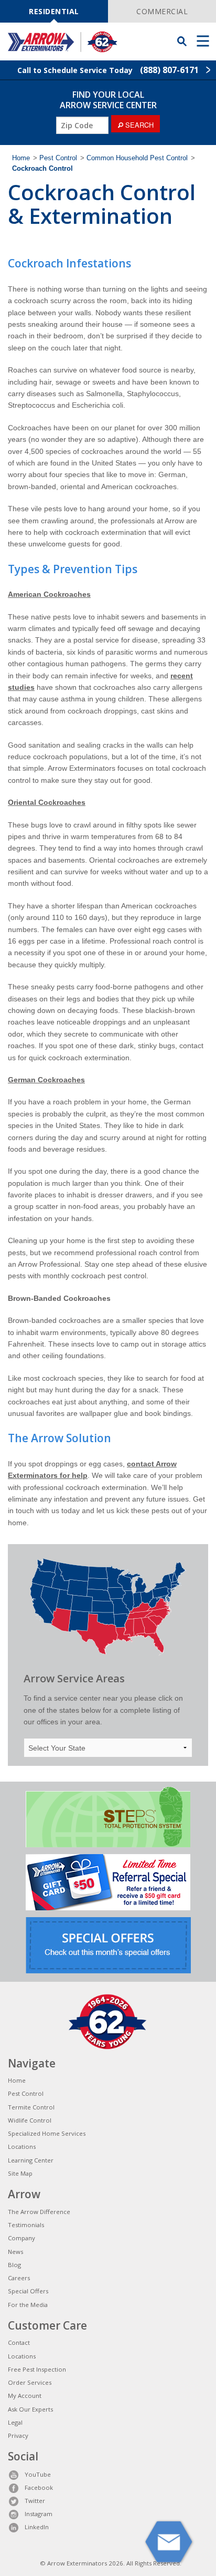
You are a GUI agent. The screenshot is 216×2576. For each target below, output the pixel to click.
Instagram (39, 2514)
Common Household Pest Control (137, 158)
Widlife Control (30, 2120)
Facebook (39, 2487)
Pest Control (58, 158)
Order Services (30, 2382)
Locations (22, 2146)
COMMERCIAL (162, 11)
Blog (14, 2265)
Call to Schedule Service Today (108, 70)
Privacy (18, 2435)
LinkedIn (37, 2527)
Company (21, 2238)
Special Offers (28, 2291)
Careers (19, 2278)
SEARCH (138, 125)
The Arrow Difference (39, 2212)
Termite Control (31, 2107)
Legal (15, 2422)
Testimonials (26, 2225)
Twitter (35, 2501)
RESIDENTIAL (54, 11)
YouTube (38, 2474)
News (15, 2252)
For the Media (28, 2305)
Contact (19, 2342)
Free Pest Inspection (37, 2369)
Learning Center (31, 2160)
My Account (25, 2396)
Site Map (20, 2173)
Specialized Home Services (47, 2133)
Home (21, 158)
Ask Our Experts (30, 2409)
